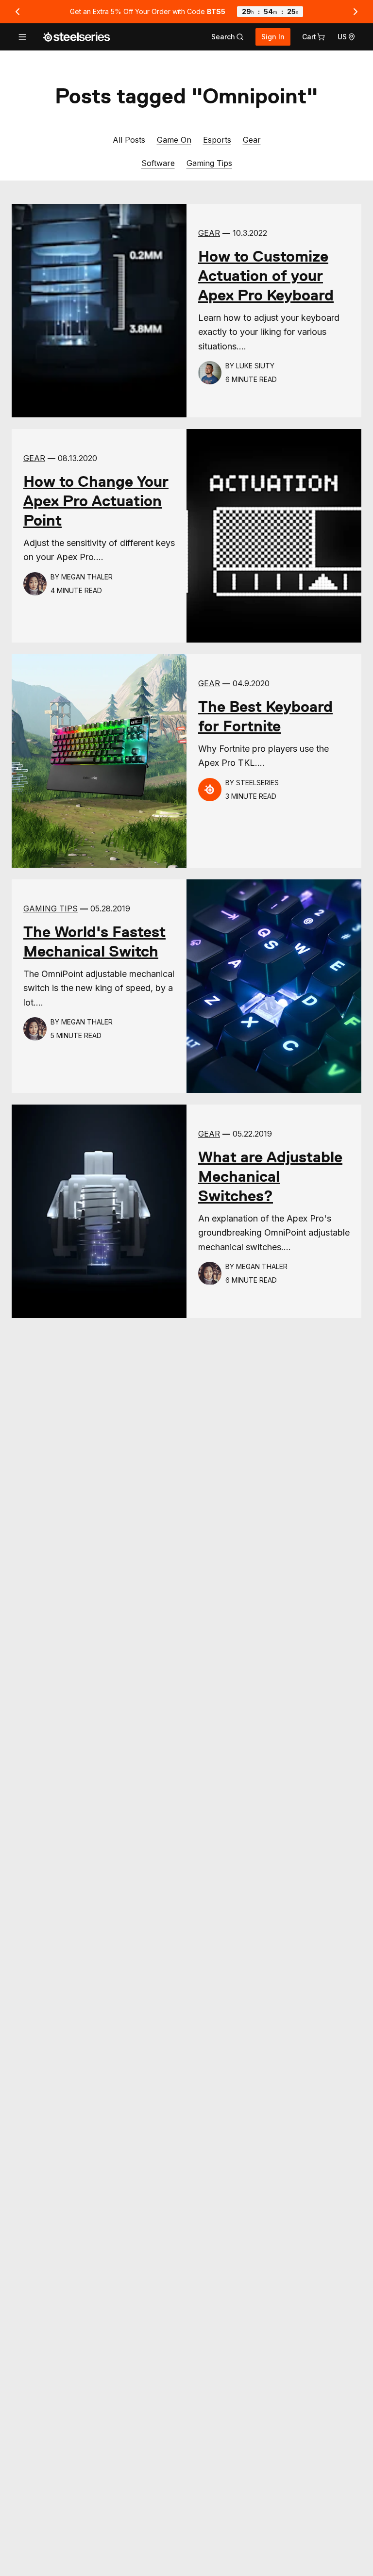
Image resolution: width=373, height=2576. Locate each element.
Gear (252, 140)
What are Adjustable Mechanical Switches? (270, 1176)
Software (158, 163)
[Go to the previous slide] (17, 12)
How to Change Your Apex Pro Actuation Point (96, 501)
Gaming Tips (209, 163)
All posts (129, 140)
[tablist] (228, 37)
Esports (217, 140)
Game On (174, 140)
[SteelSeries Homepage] (76, 37)
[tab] (228, 37)
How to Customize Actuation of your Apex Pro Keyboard (266, 276)
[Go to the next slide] (356, 12)
